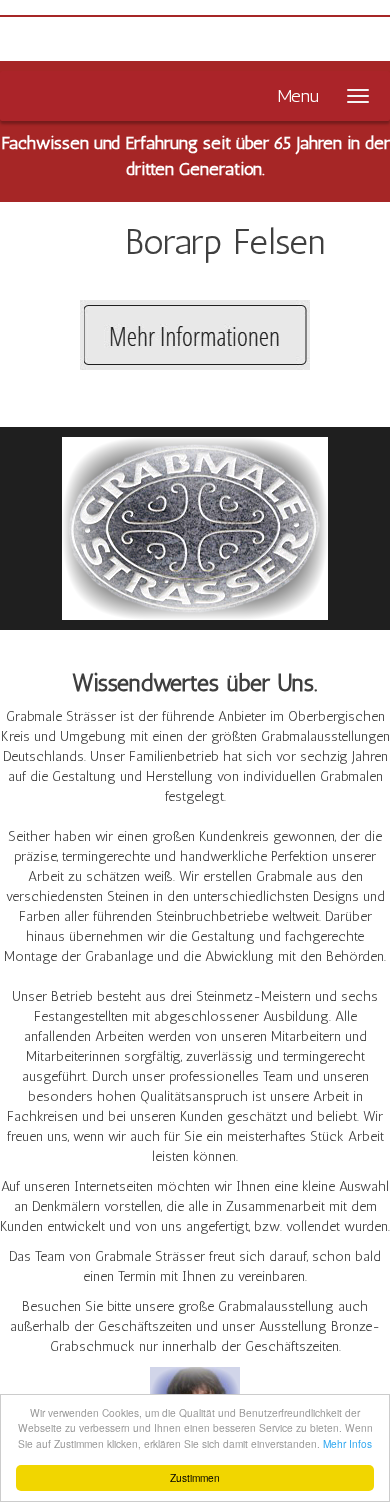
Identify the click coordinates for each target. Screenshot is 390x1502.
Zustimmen (195, 1477)
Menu (298, 96)
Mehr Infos (347, 1443)
